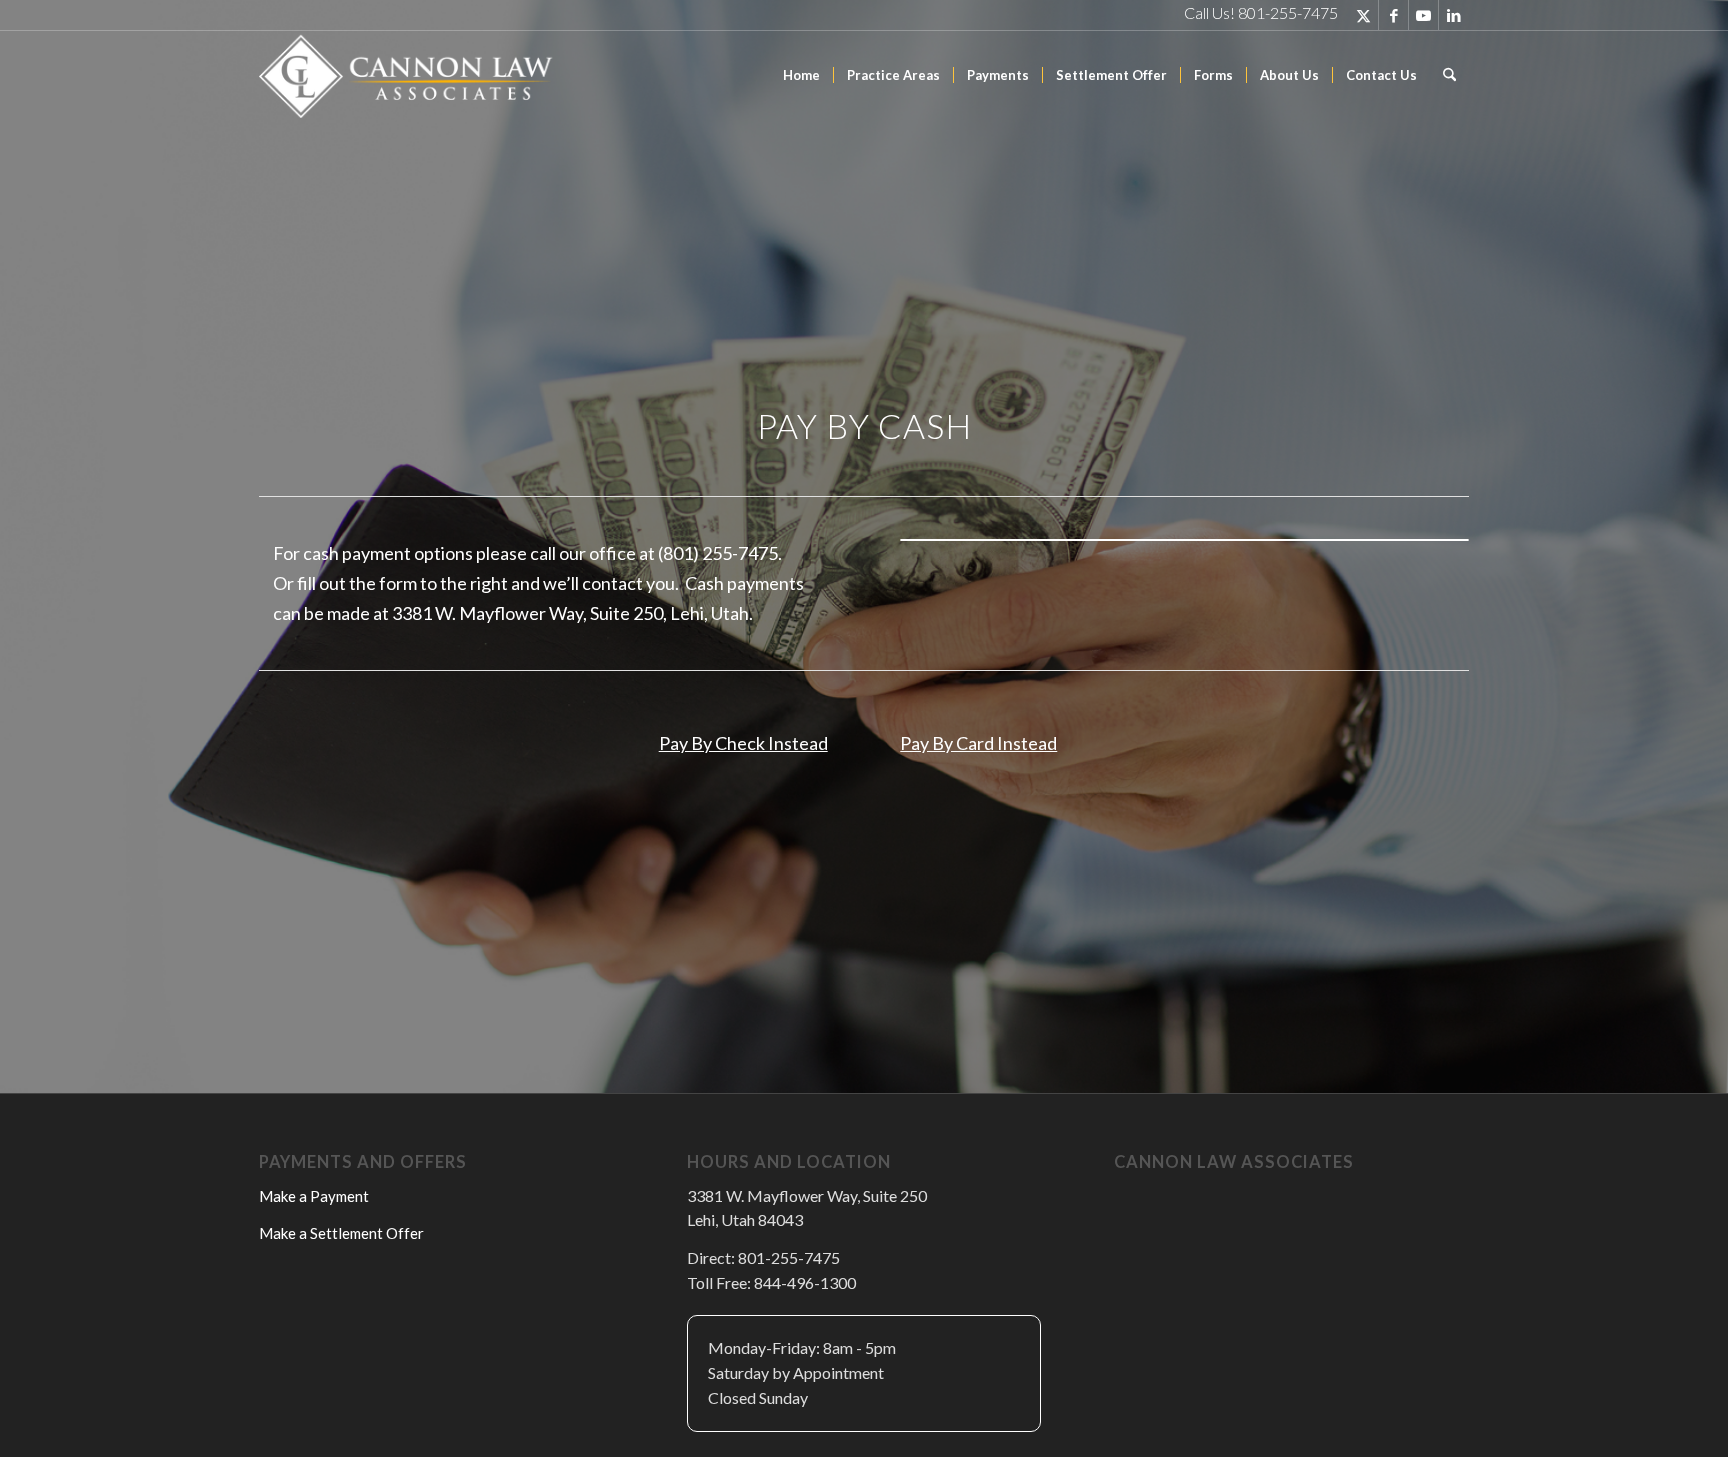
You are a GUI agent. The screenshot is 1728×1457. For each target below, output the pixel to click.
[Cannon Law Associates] (409, 75)
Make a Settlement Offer (341, 1233)
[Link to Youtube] (1423, 15)
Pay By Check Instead (743, 743)
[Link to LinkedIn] (1454, 15)
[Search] (1449, 75)
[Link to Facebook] (1393, 15)
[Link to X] (1363, 15)
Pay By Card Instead (978, 743)
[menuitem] (801, 75)
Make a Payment (314, 1196)
